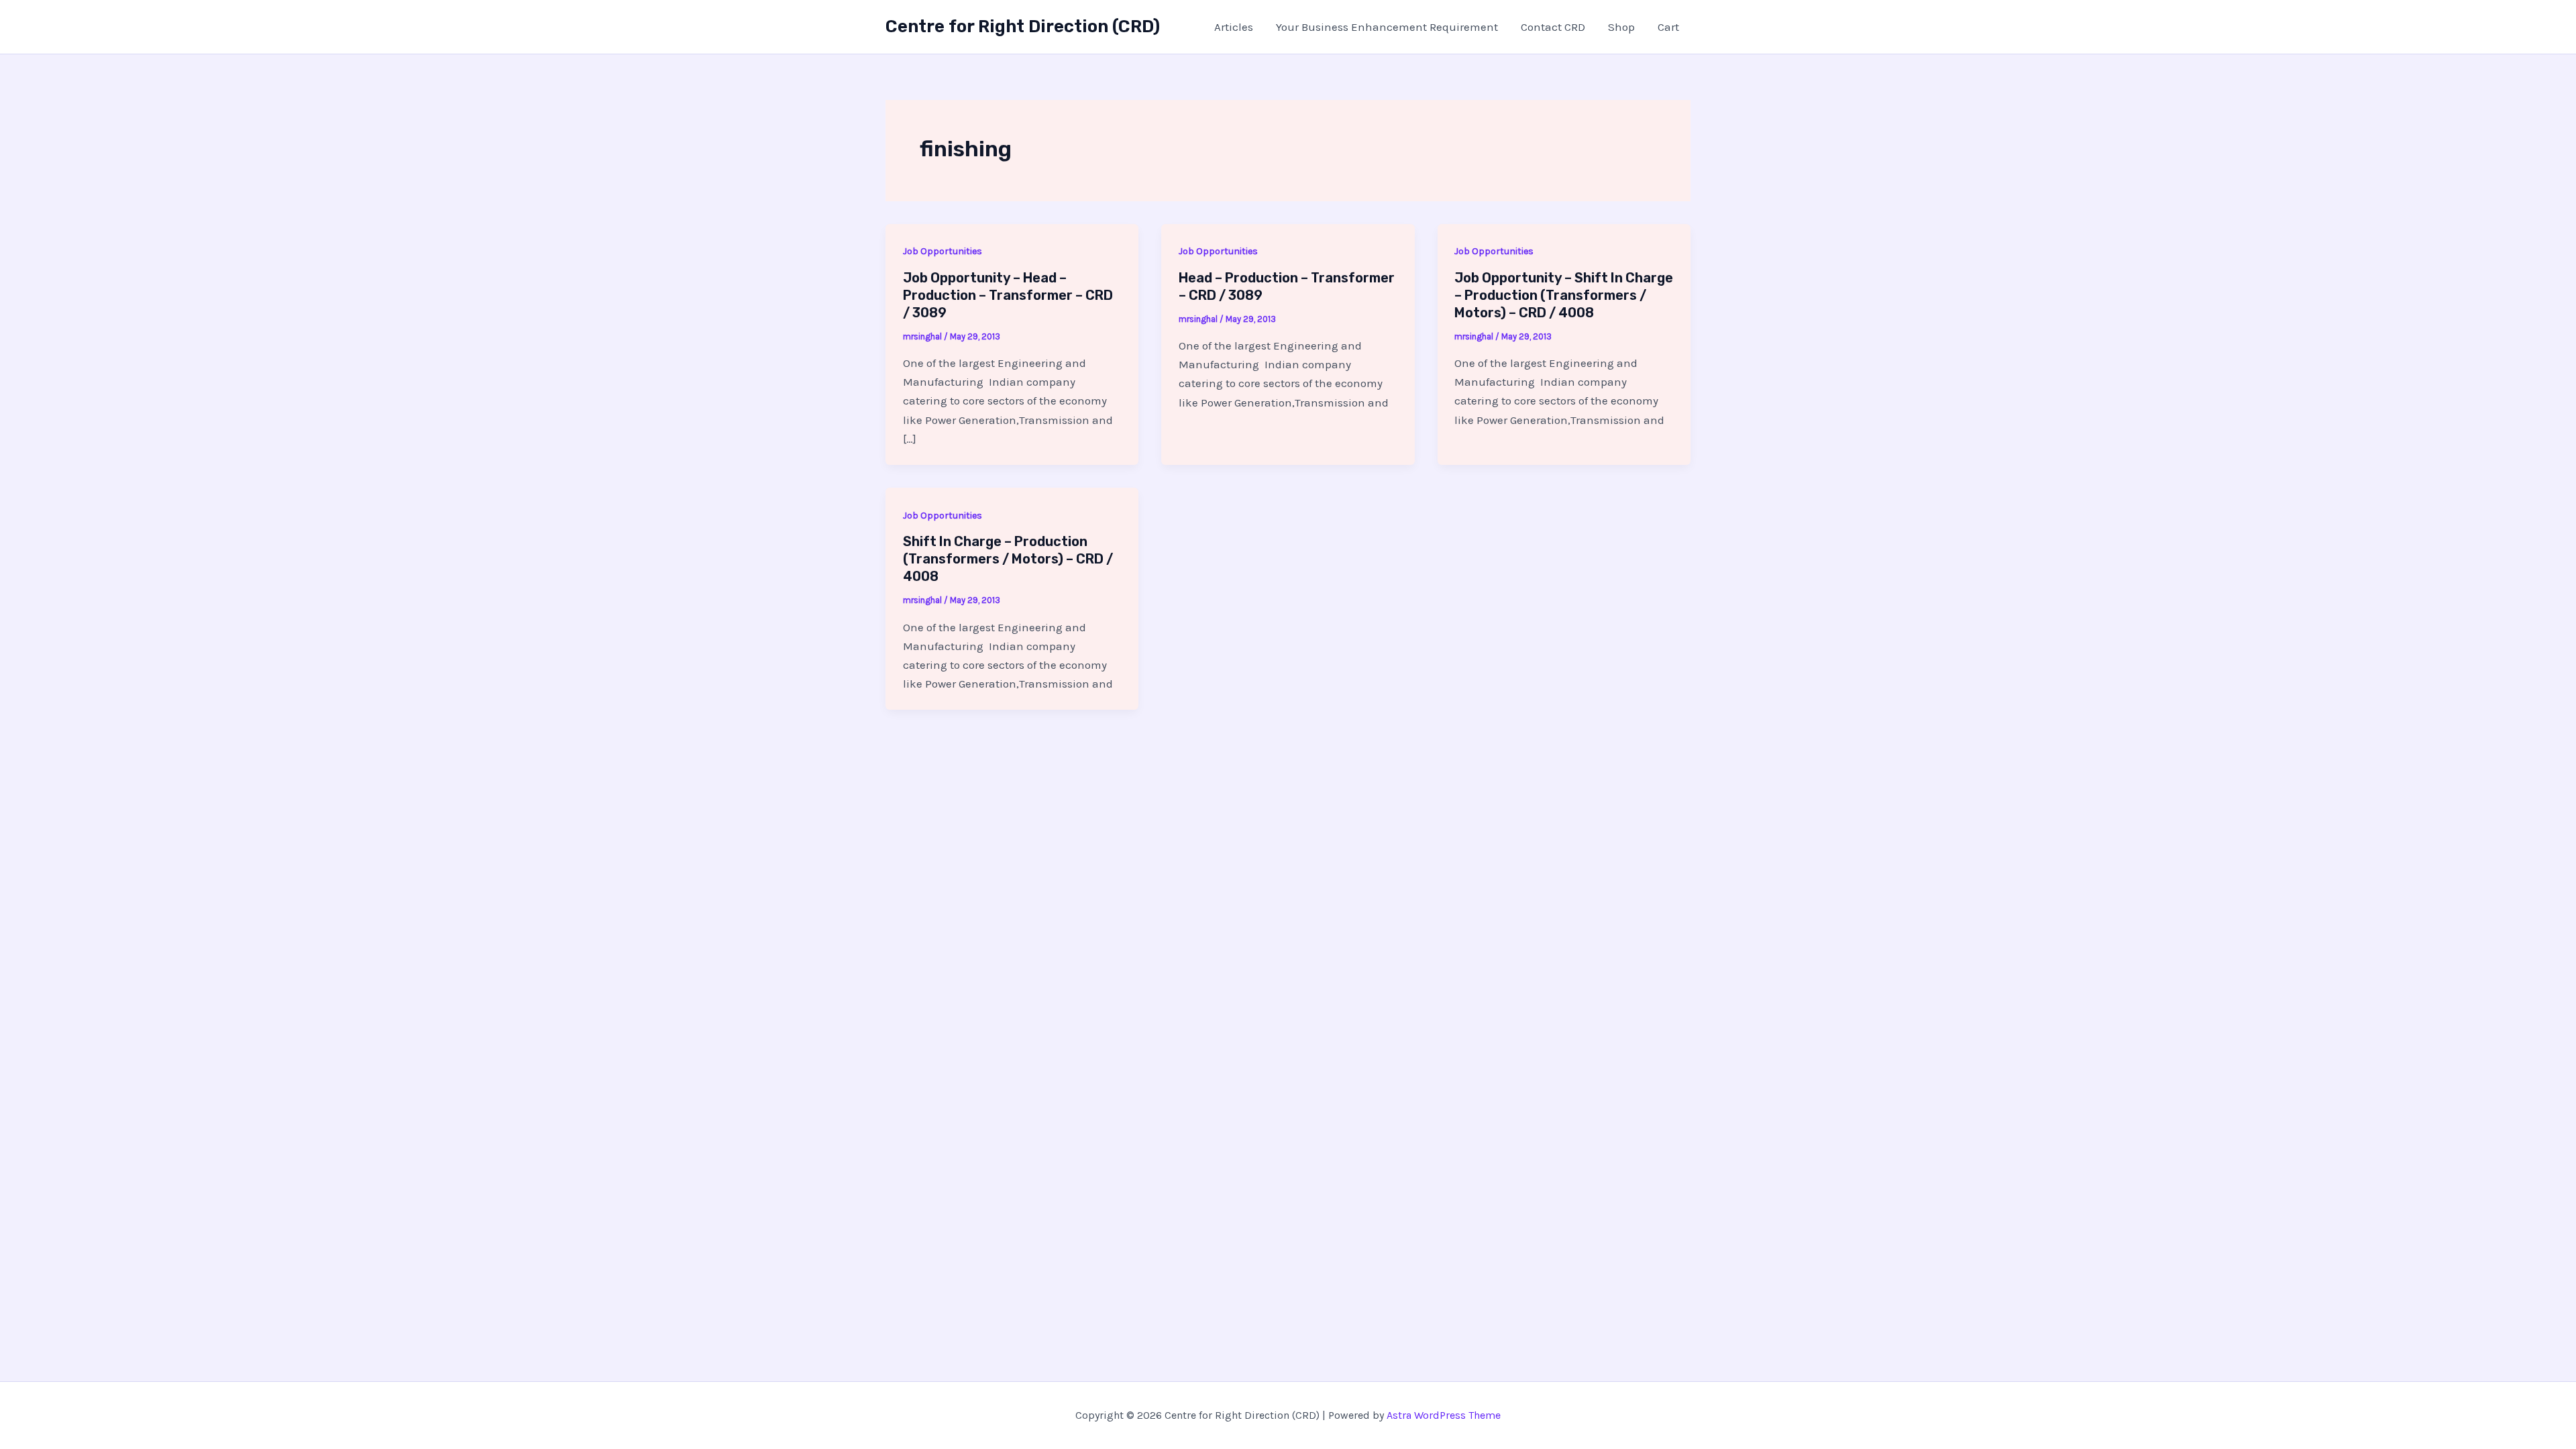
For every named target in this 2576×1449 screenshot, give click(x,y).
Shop (1621, 27)
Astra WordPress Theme (1444, 1415)
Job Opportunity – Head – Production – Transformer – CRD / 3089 (1008, 295)
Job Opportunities (943, 251)
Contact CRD (1553, 27)
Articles (1234, 27)
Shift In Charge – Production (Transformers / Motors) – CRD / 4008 (1008, 559)
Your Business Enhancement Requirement (1387, 27)
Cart (1668, 27)
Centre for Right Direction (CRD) (1023, 26)
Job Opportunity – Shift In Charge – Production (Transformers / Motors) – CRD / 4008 (1564, 295)
